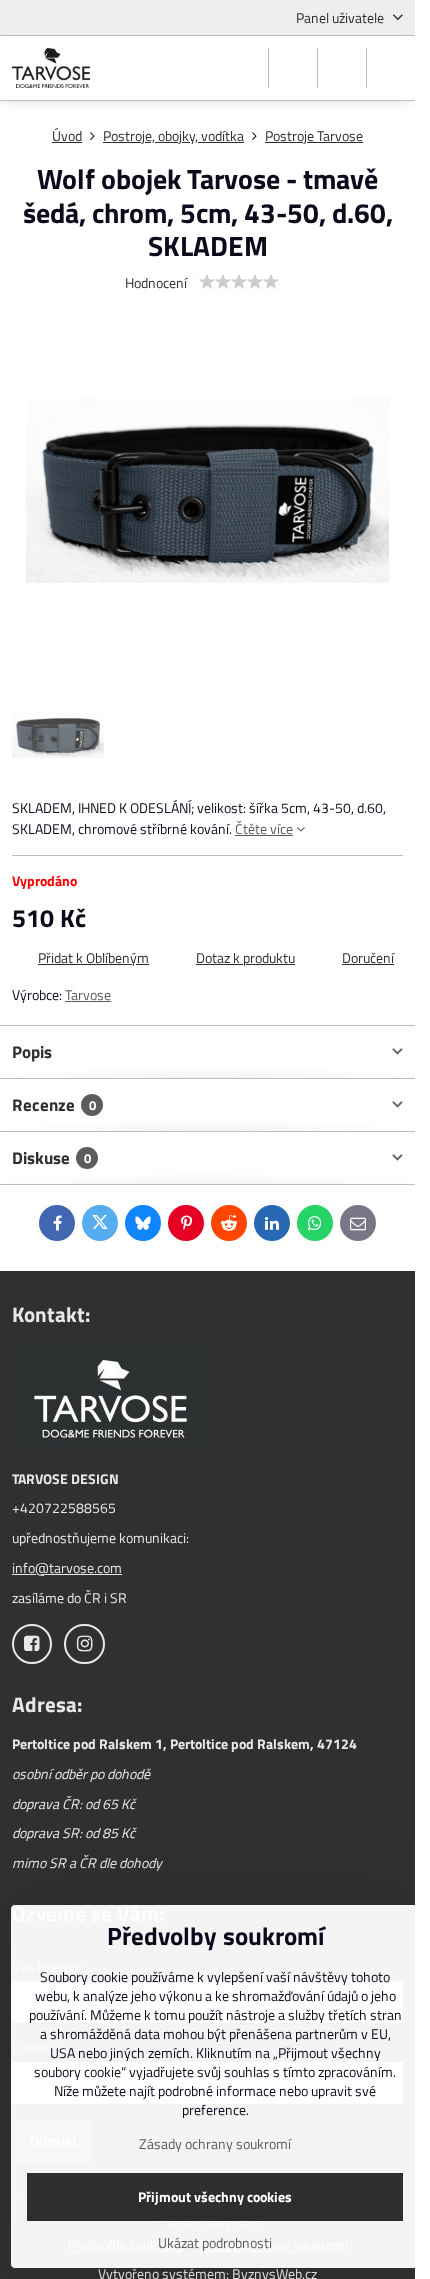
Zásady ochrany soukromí (215, 2143)
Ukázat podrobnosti (215, 2242)
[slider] (239, 282)
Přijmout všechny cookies (215, 2196)
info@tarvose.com (67, 1567)
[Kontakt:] (112, 1398)
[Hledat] (293, 68)
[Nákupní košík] (342, 68)
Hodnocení (156, 282)
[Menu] (391, 68)
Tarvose (88, 994)
